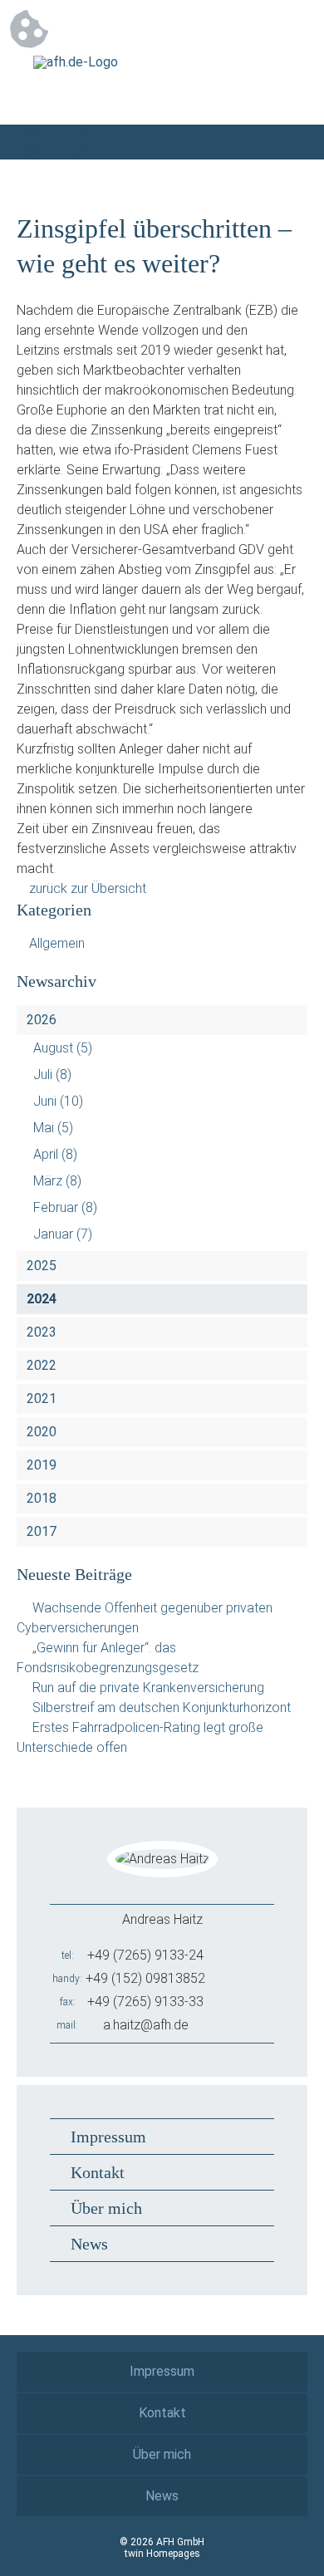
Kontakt (98, 2172)
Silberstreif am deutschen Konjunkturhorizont (162, 1708)
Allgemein (57, 943)
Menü (290, 142)
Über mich (106, 2208)
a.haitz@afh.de (146, 2025)
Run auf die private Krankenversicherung (148, 1688)
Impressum (108, 2137)
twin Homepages (162, 2554)
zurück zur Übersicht (88, 888)
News (89, 2244)
